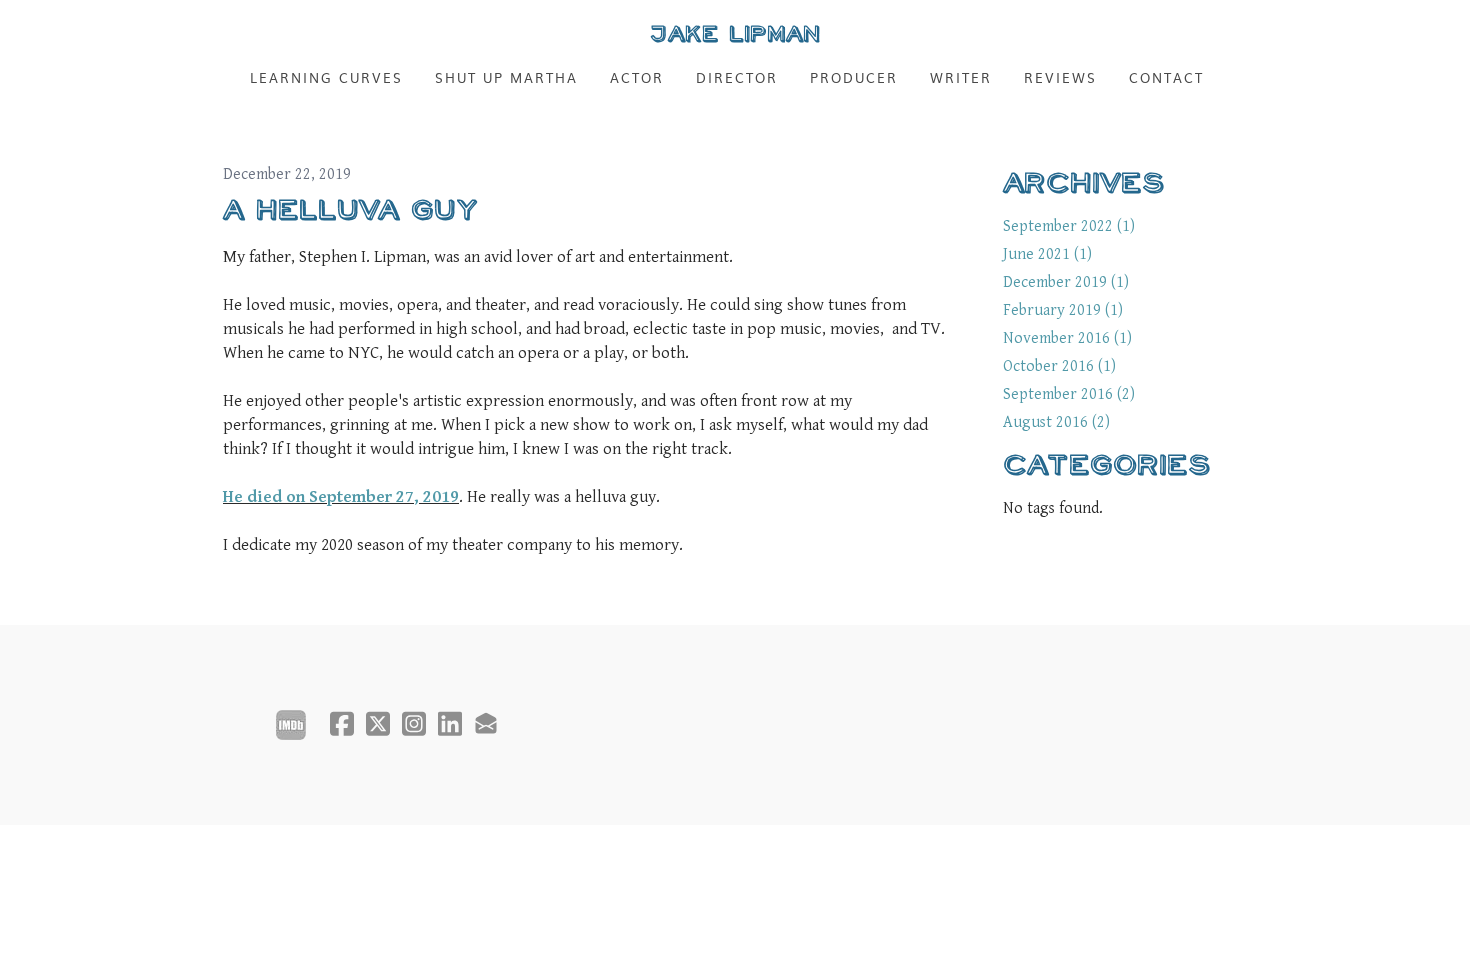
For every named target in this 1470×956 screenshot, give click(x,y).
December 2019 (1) (1066, 282)
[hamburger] (135, 32)
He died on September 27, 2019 (341, 497)
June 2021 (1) (1047, 254)
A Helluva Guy (350, 210)
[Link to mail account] (486, 723)
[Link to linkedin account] (450, 723)
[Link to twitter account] (378, 723)
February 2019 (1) (1063, 310)
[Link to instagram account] (414, 723)
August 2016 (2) (1056, 422)
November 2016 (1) (1067, 338)
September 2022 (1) (1069, 226)
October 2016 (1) (1059, 366)
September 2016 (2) (1069, 394)
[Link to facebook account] (342, 723)
